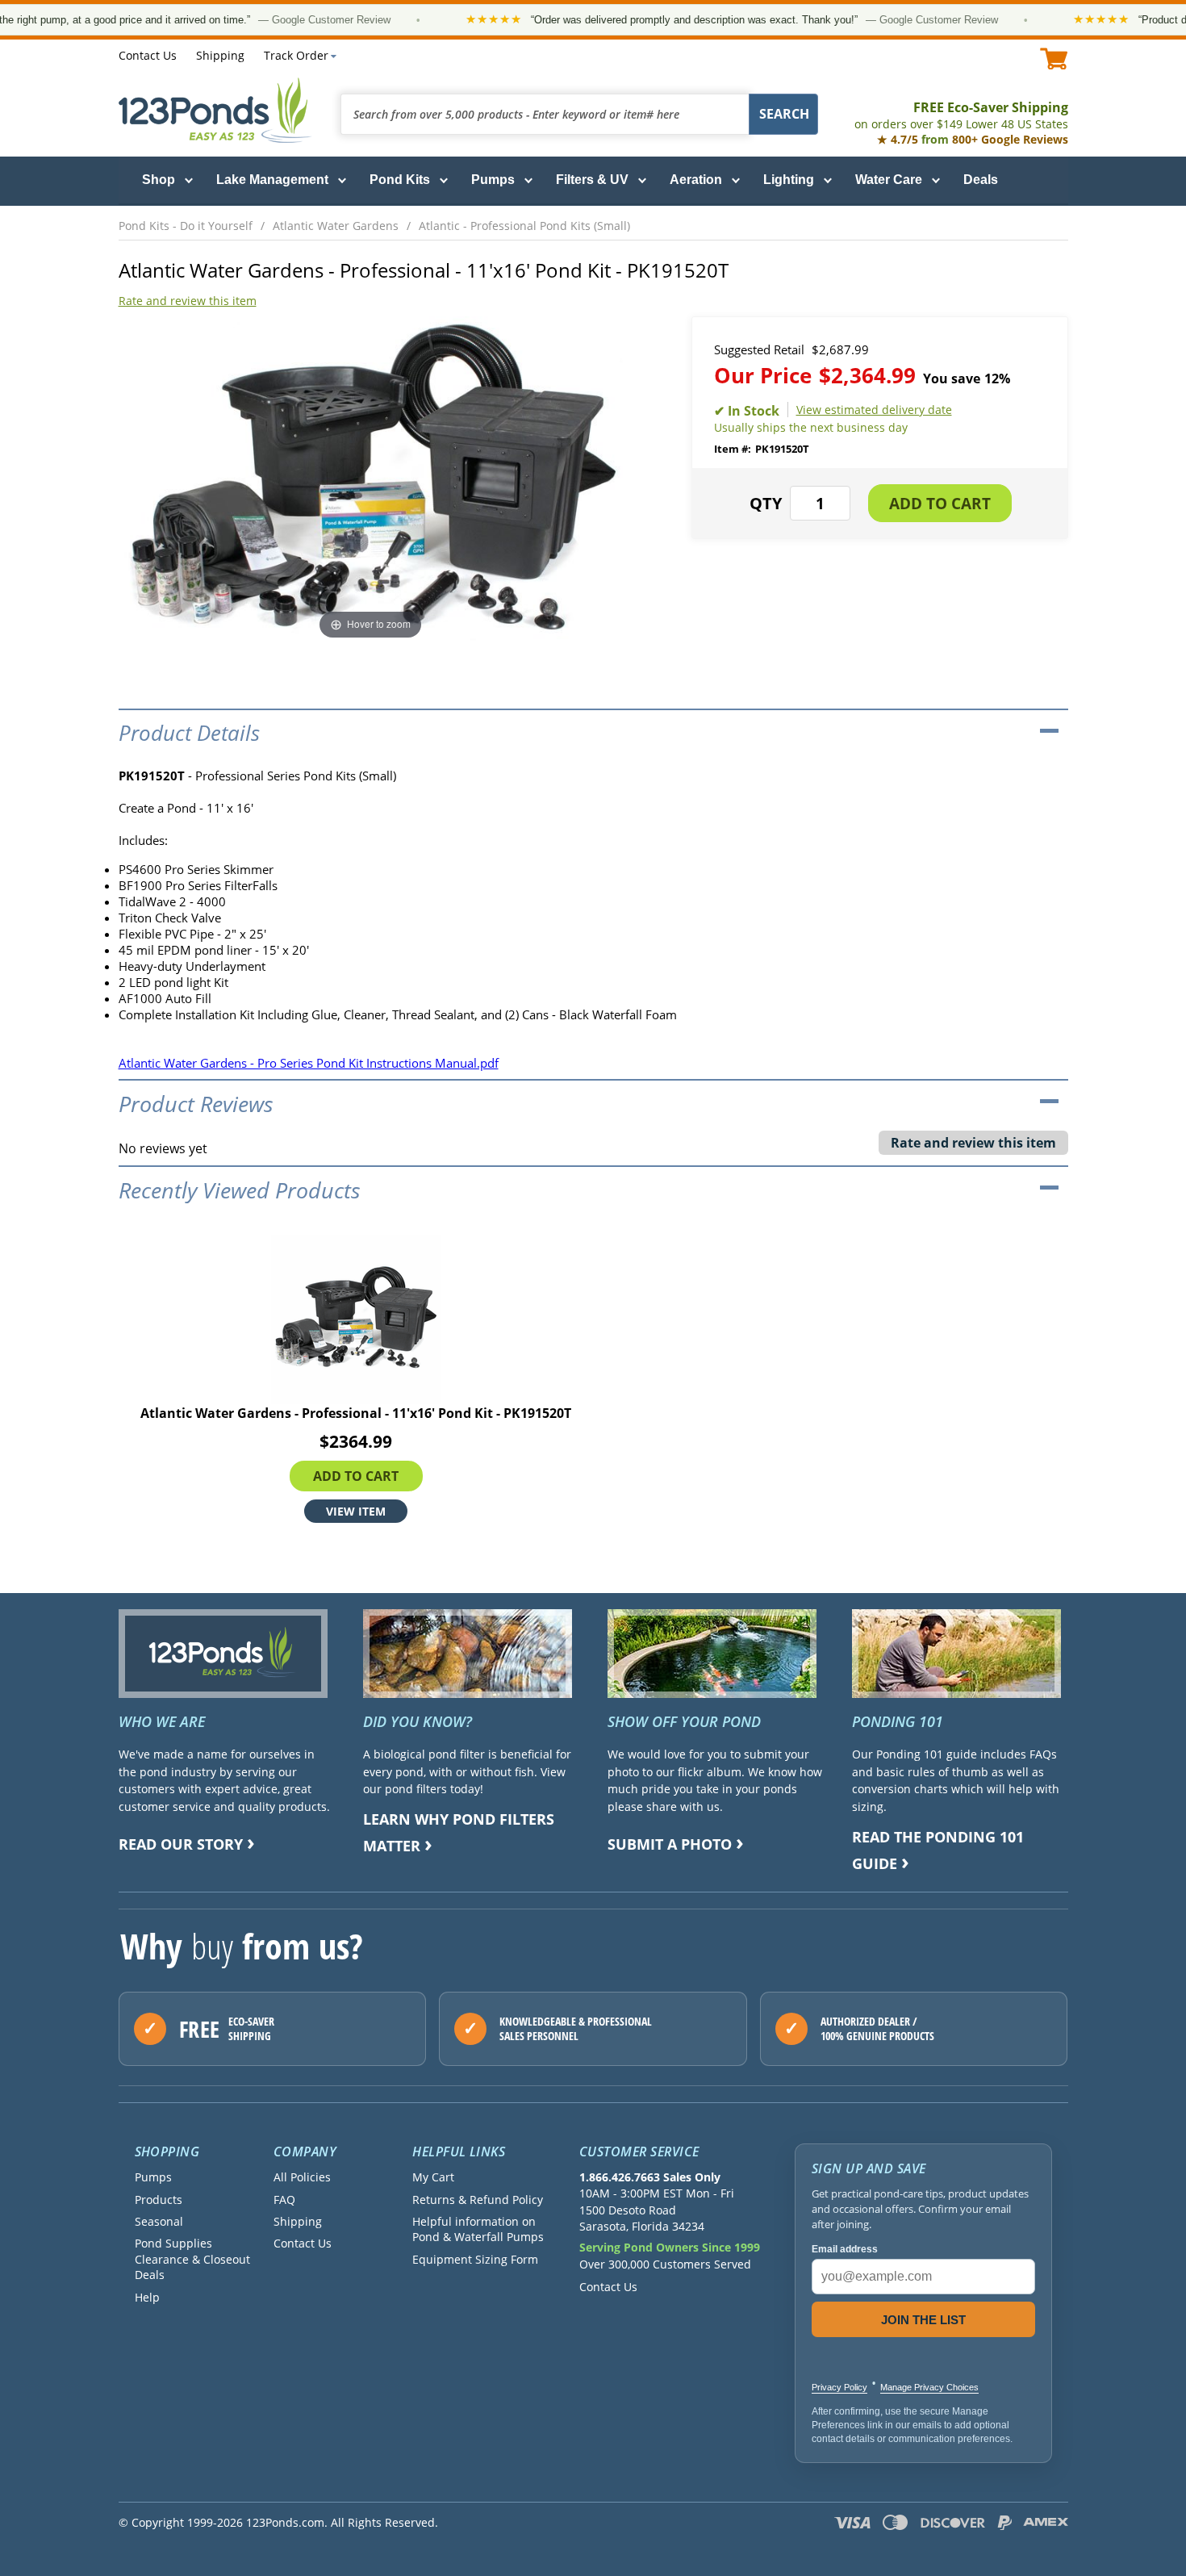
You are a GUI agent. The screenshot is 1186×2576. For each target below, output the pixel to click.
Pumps (493, 180)
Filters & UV (592, 180)
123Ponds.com (215, 110)
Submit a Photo (670, 1844)
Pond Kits (400, 180)
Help (147, 2297)
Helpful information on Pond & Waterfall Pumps (478, 2229)
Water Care (889, 180)
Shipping (220, 55)
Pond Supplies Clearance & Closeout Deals (192, 2259)
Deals (981, 180)
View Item (356, 1511)
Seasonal (159, 2221)
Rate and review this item (188, 301)
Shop (159, 180)
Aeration (696, 180)
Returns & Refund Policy (478, 2200)
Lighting (789, 180)
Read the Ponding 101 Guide (938, 1850)
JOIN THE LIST (923, 2320)
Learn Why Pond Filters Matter (459, 1832)
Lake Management (272, 180)
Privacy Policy (839, 2387)
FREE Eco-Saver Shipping (961, 115)
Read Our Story (181, 1844)
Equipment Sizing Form (475, 2259)
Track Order (296, 55)
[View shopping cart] (1054, 59)
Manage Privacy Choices (929, 2387)
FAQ (284, 2200)
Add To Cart (356, 1476)
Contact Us (148, 55)
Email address (845, 2249)
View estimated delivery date (874, 410)
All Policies (302, 2177)
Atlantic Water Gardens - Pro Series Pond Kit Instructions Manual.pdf (309, 1063)
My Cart (433, 2177)
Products (159, 2200)
